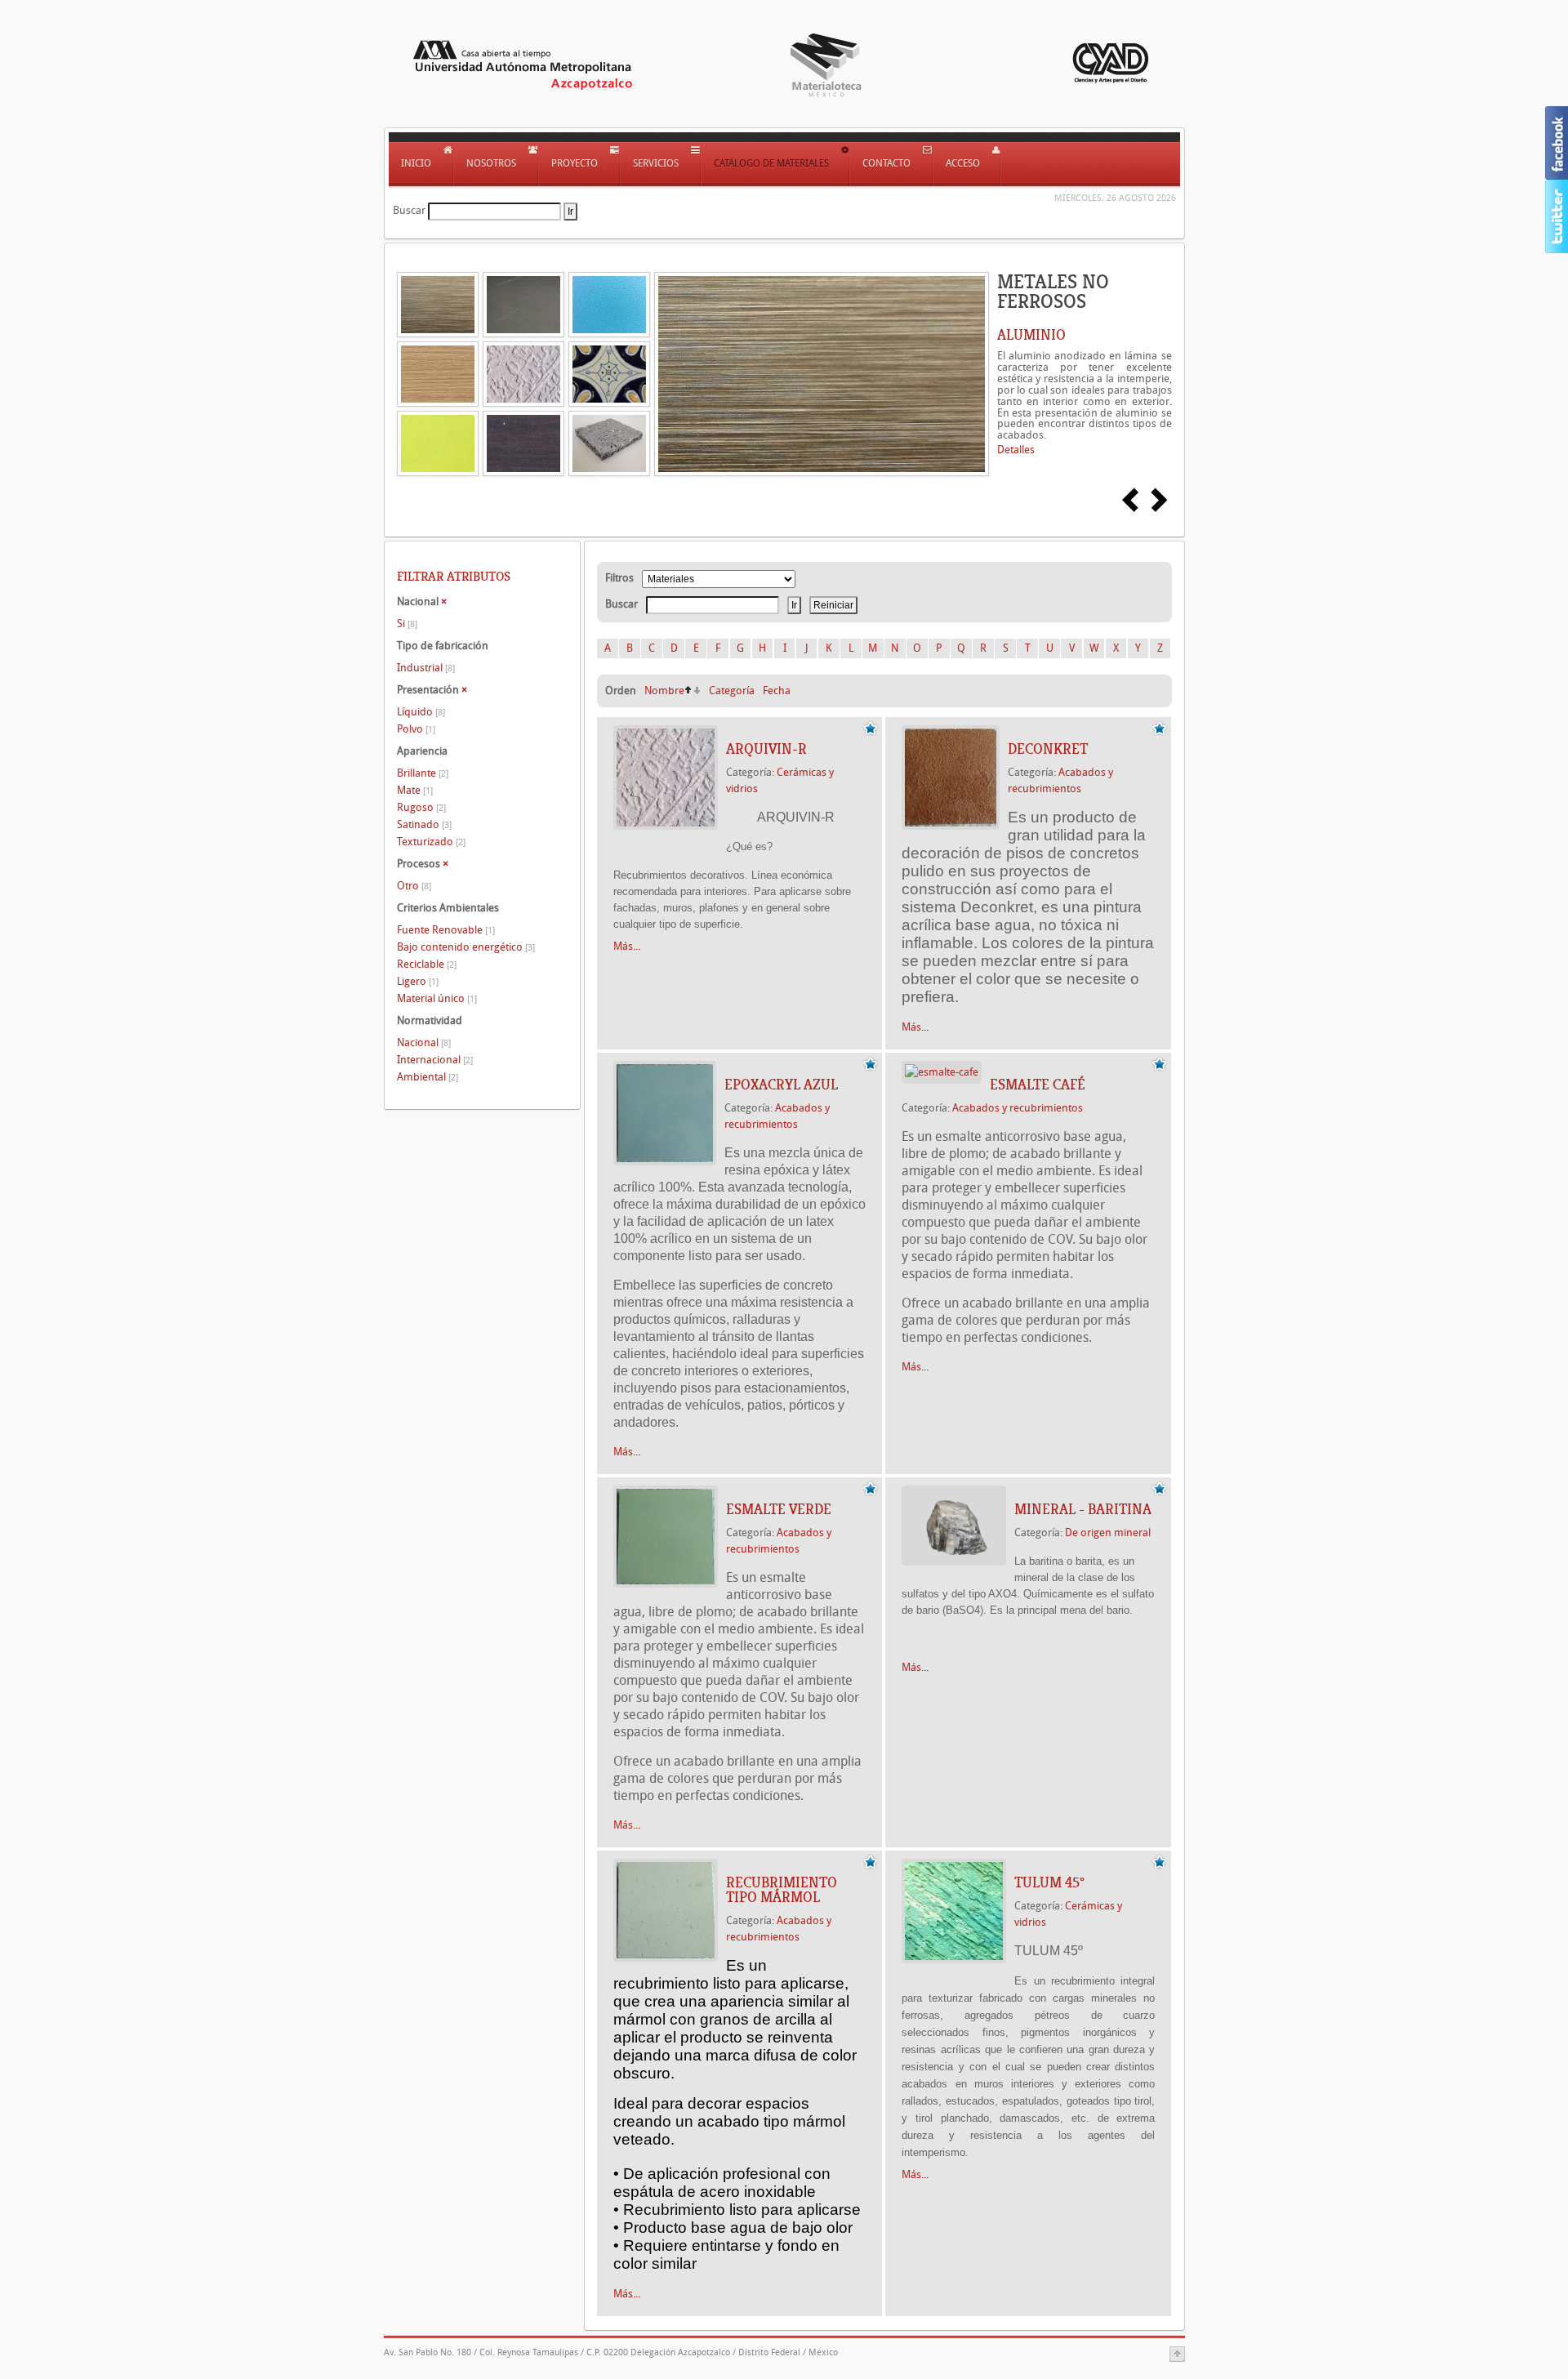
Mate (415, 790)
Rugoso (421, 807)
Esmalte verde (779, 1509)
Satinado (424, 824)
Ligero (418, 981)
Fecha (777, 691)
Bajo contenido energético (466, 947)
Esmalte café (1038, 1085)
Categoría (732, 691)
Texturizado (431, 842)
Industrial (426, 668)
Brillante (423, 773)
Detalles (1016, 450)
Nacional (424, 1042)
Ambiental (428, 1077)
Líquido (421, 712)
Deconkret (1048, 749)
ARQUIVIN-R (766, 749)
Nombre (664, 691)
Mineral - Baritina (1083, 1509)
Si (407, 624)
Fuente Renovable (446, 930)
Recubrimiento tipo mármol (782, 1890)
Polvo (416, 729)
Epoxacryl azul (781, 1085)
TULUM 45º (1049, 1882)
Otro (414, 886)
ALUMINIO (1031, 335)
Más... (627, 946)
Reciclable (427, 964)
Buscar (409, 210)
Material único (437, 998)
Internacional (435, 1060)
